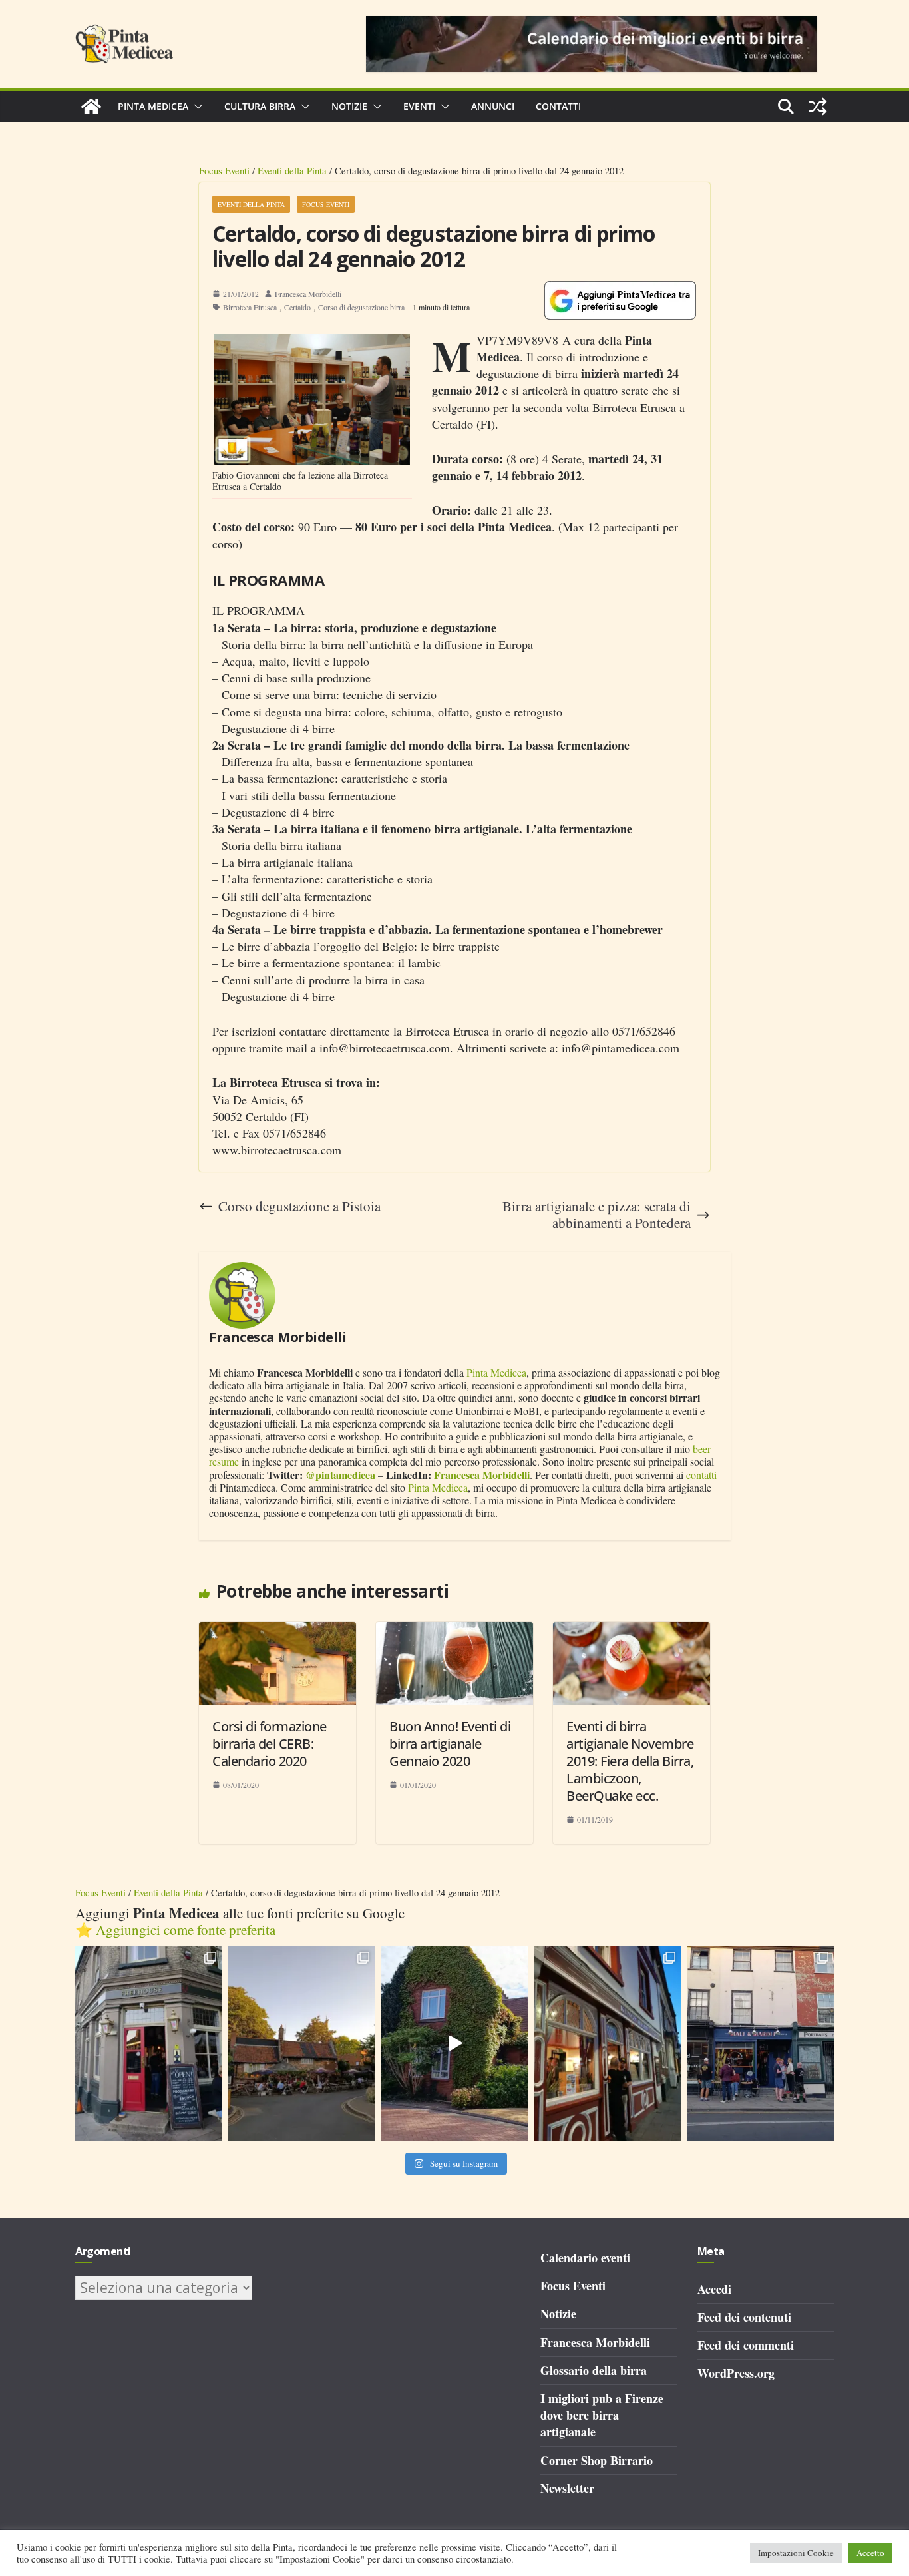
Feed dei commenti (746, 2345)
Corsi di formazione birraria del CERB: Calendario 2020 (270, 1744)
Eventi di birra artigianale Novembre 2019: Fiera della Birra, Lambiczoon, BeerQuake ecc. (630, 1761)
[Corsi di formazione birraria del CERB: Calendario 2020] (277, 1630)
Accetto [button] (870, 2553)
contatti (701, 1475)
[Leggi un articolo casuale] (818, 107)
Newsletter (567, 2488)
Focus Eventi (224, 170)
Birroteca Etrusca (250, 307)
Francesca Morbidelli (308, 294)
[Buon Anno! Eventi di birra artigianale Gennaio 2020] (454, 1630)
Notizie (349, 106)
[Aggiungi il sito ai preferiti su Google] (620, 300)
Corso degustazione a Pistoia (299, 1206)
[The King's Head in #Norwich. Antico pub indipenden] (608, 2044)
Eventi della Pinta (292, 170)
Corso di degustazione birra (361, 307)
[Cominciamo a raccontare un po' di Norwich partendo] (761, 2044)
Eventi (419, 106)
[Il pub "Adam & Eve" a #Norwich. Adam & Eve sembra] (301, 2044)
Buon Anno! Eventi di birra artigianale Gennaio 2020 (450, 1744)
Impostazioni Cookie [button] (796, 2553)
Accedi (714, 2289)
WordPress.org (736, 2373)
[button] (196, 107)
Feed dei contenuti (744, 2317)
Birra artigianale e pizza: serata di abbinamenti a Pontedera (597, 1215)
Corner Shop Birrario (597, 2460)
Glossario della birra (594, 2370)
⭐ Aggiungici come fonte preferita (175, 1930)
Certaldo (297, 307)
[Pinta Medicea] (91, 107)
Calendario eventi (585, 2258)
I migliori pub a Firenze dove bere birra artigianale (602, 2415)
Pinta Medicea (153, 106)
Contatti (558, 106)
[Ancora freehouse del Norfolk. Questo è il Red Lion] (148, 2044)
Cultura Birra (260, 106)
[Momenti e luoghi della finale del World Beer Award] (454, 2044)
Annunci (493, 106)
